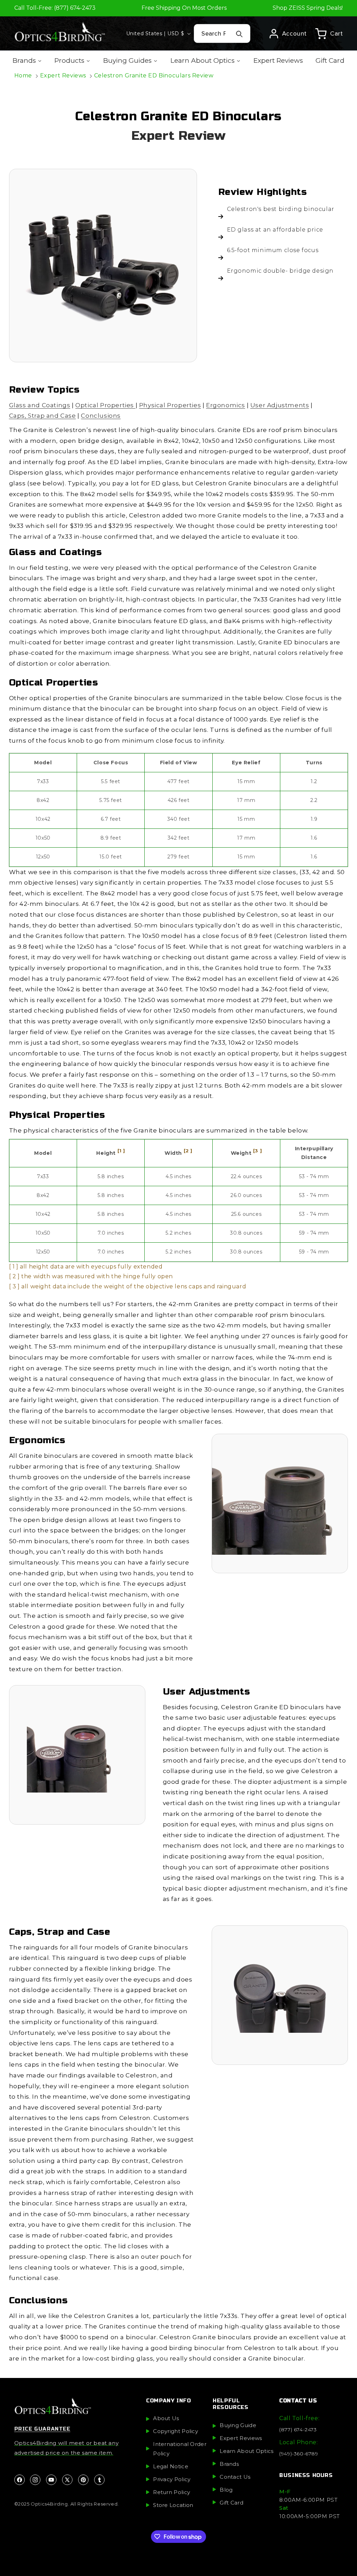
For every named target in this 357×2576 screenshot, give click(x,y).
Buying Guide (238, 2425)
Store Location (173, 2505)
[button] (329, 33)
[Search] (240, 34)
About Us (166, 2418)
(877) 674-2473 (298, 2430)
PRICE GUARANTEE (42, 2429)
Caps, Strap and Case (43, 416)
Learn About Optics (246, 2451)
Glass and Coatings (40, 405)
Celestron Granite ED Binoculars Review (154, 75)
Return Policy (172, 2492)
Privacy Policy (172, 2479)
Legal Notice (171, 2466)
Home (23, 75)
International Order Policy (180, 2449)
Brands (229, 2464)
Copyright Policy (176, 2431)
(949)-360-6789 (299, 2454)
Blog (226, 2490)
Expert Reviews (63, 75)
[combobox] (222, 33)
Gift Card (231, 2503)
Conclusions (101, 416)
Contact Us (235, 2477)
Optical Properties (105, 405)
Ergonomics (226, 405)
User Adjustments (280, 405)
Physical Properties (170, 405)
